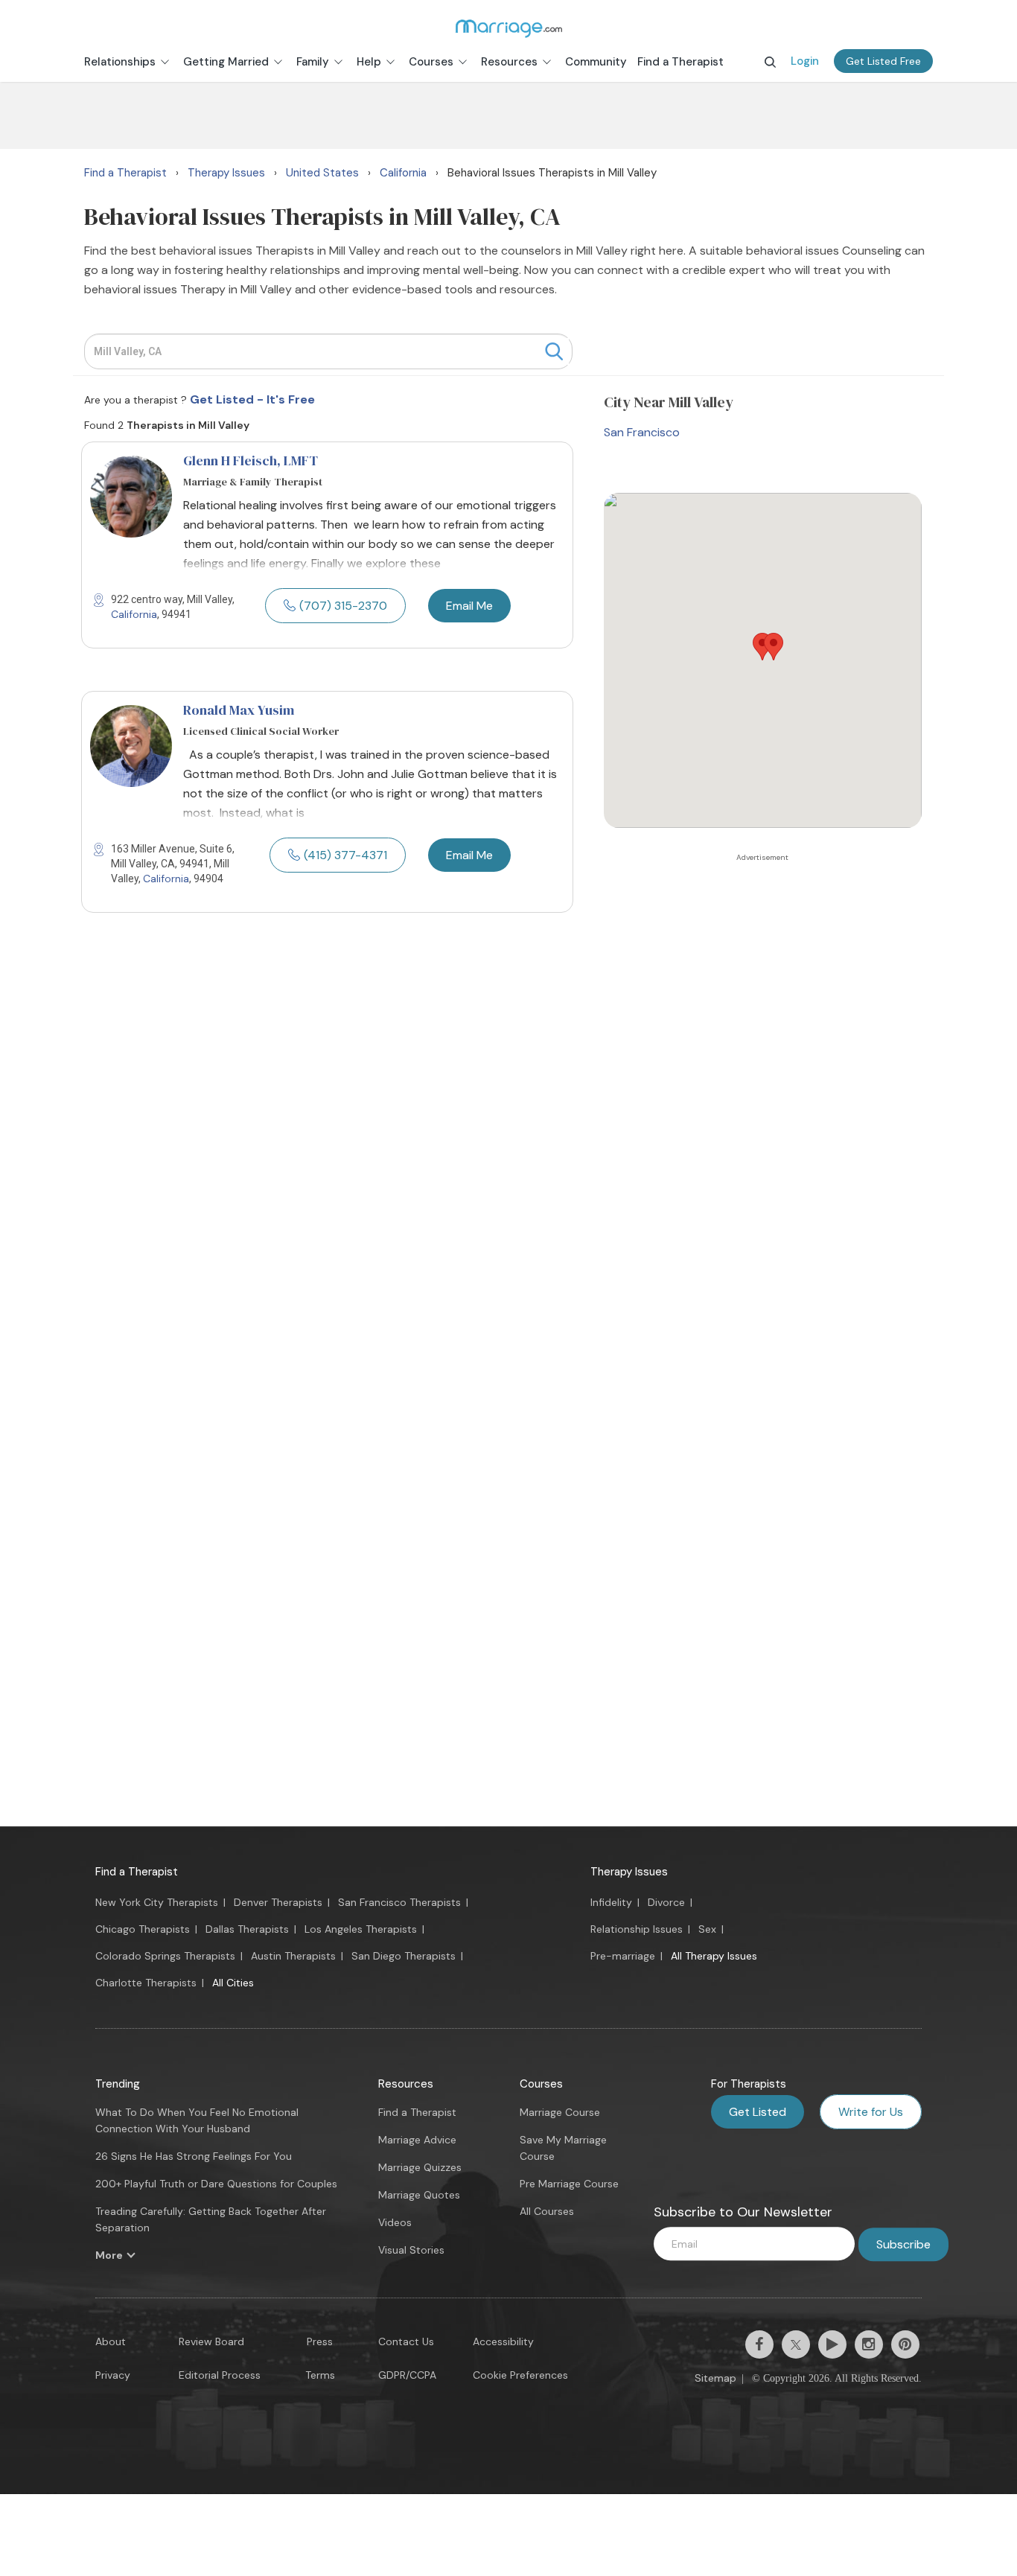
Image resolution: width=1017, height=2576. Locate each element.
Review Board (211, 2341)
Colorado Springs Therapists (165, 1956)
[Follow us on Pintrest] (905, 2344)
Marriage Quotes (419, 2195)
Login (805, 61)
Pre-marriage (623, 1956)
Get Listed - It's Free (252, 399)
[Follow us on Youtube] (832, 2344)
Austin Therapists (293, 1956)
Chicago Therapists (143, 1929)
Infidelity (611, 1902)
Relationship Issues (637, 1929)
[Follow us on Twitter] (796, 2344)
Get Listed (758, 2112)
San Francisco (642, 432)
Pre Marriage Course (569, 2184)
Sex (707, 1929)
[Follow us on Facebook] (759, 2344)
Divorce (666, 1902)
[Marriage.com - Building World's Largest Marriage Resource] (508, 28)
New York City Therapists (157, 1902)
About (111, 2341)
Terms (320, 2375)
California (134, 614)
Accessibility (503, 2341)
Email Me (469, 606)
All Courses (547, 2211)
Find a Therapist (137, 1872)
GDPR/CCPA (407, 2375)
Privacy (113, 2375)
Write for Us (871, 2112)
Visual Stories (411, 2250)
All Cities (233, 1983)
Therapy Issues (629, 1872)
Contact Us (406, 2341)
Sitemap (715, 2378)
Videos (395, 2222)
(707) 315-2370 (343, 606)
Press (320, 2341)
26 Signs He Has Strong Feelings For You (194, 2156)
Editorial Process (220, 2375)
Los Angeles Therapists (361, 1929)
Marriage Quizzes (420, 2167)
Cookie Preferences (520, 2375)
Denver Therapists (278, 1902)
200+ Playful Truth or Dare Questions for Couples (216, 2184)
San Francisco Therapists (399, 1902)
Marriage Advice (417, 2140)
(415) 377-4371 (345, 855)
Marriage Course (560, 2112)
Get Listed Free (883, 61)
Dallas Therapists (247, 1929)
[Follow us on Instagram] (869, 2344)
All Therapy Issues (714, 1956)
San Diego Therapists (404, 1956)
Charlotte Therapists (146, 1983)
